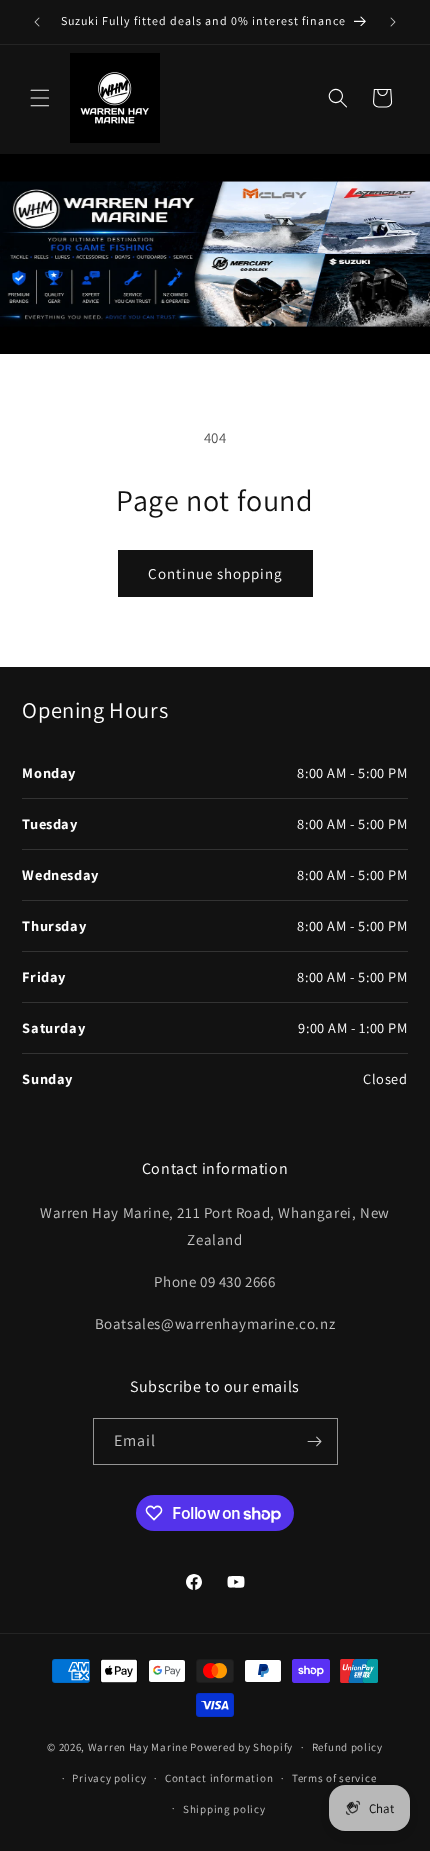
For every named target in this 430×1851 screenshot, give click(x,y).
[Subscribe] (315, 1441)
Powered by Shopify (241, 1747)
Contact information (219, 1778)
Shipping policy (224, 1809)
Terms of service (334, 1778)
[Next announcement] (393, 22)
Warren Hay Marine (139, 1747)
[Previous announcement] (37, 22)
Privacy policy (109, 1778)
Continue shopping (215, 573)
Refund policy (347, 1747)
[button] (40, 98)
